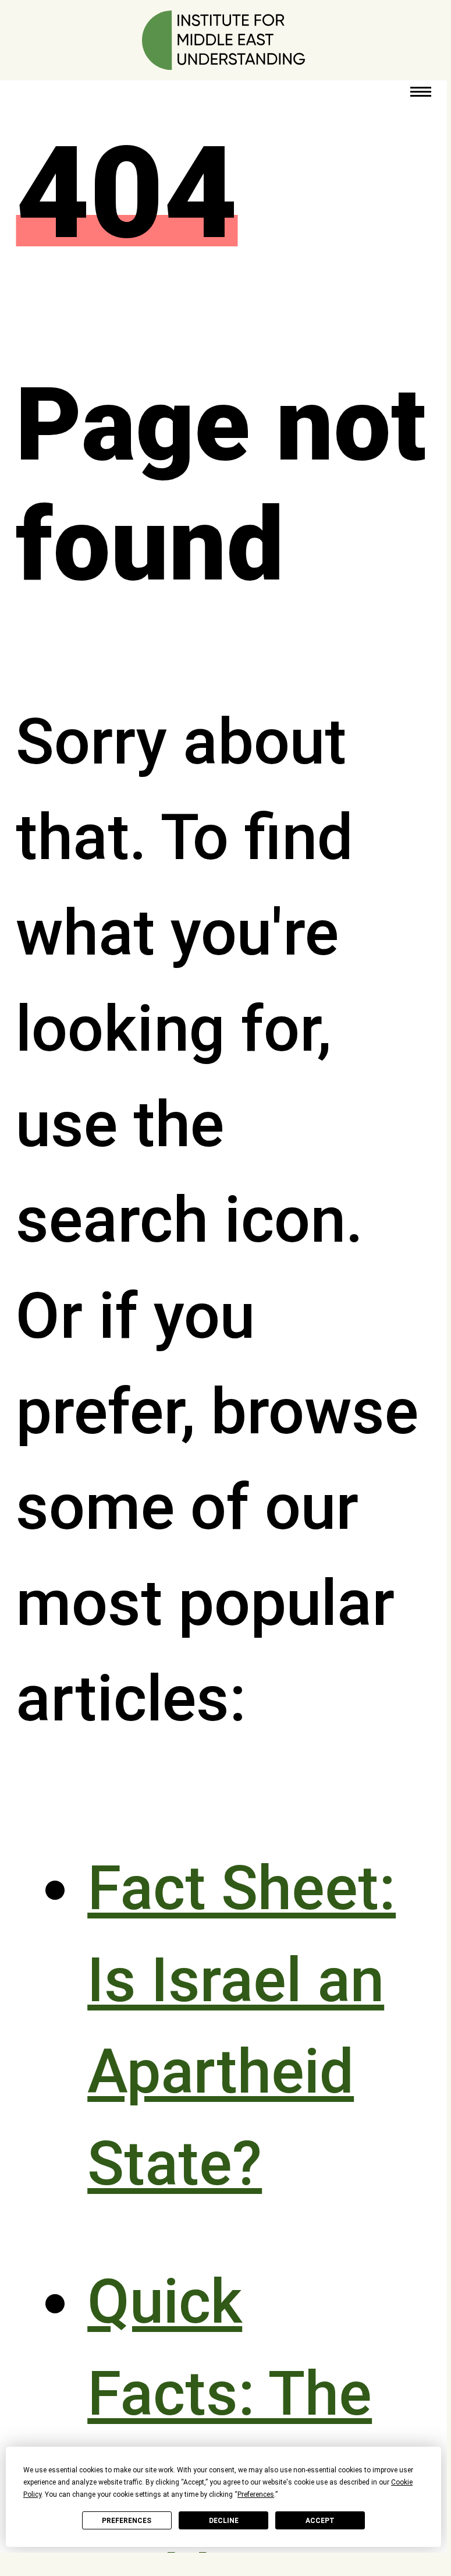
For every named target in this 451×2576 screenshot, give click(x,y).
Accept (320, 2521)
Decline (224, 2521)
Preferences (127, 2521)
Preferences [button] (256, 2494)
